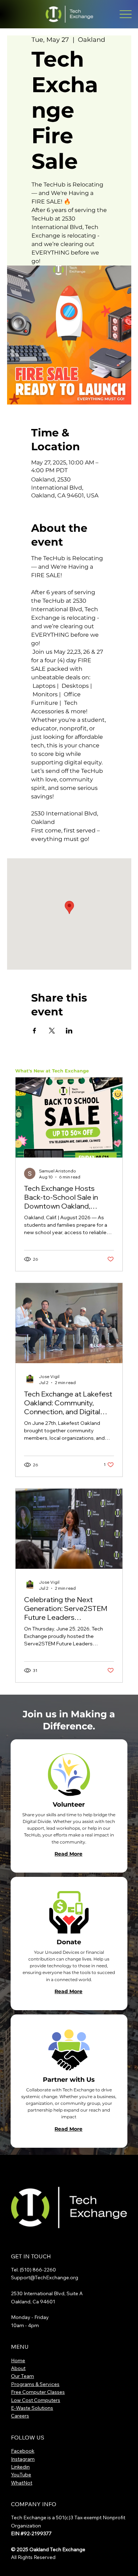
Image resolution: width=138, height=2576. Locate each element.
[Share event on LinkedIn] (69, 1031)
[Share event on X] (52, 1031)
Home (18, 2360)
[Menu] (125, 14)
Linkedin (20, 2467)
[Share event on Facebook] (34, 1031)
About (18, 2368)
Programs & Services (35, 2384)
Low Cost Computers (36, 2400)
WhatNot (22, 2483)
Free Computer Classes (38, 2392)
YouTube (21, 2475)
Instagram (23, 2459)
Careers (20, 2416)
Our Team (22, 2376)
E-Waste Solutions (32, 2408)
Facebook (23, 2451)
